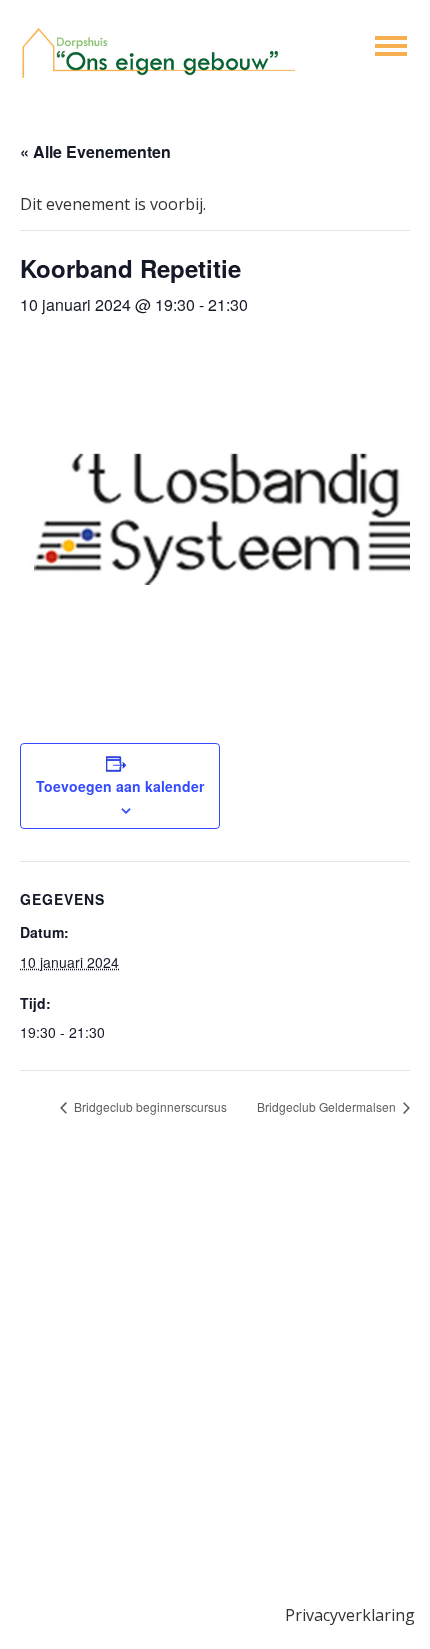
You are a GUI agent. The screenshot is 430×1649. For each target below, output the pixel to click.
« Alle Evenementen (95, 151)
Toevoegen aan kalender (120, 786)
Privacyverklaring (350, 1615)
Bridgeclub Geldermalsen (328, 1106)
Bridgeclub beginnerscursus (149, 1106)
